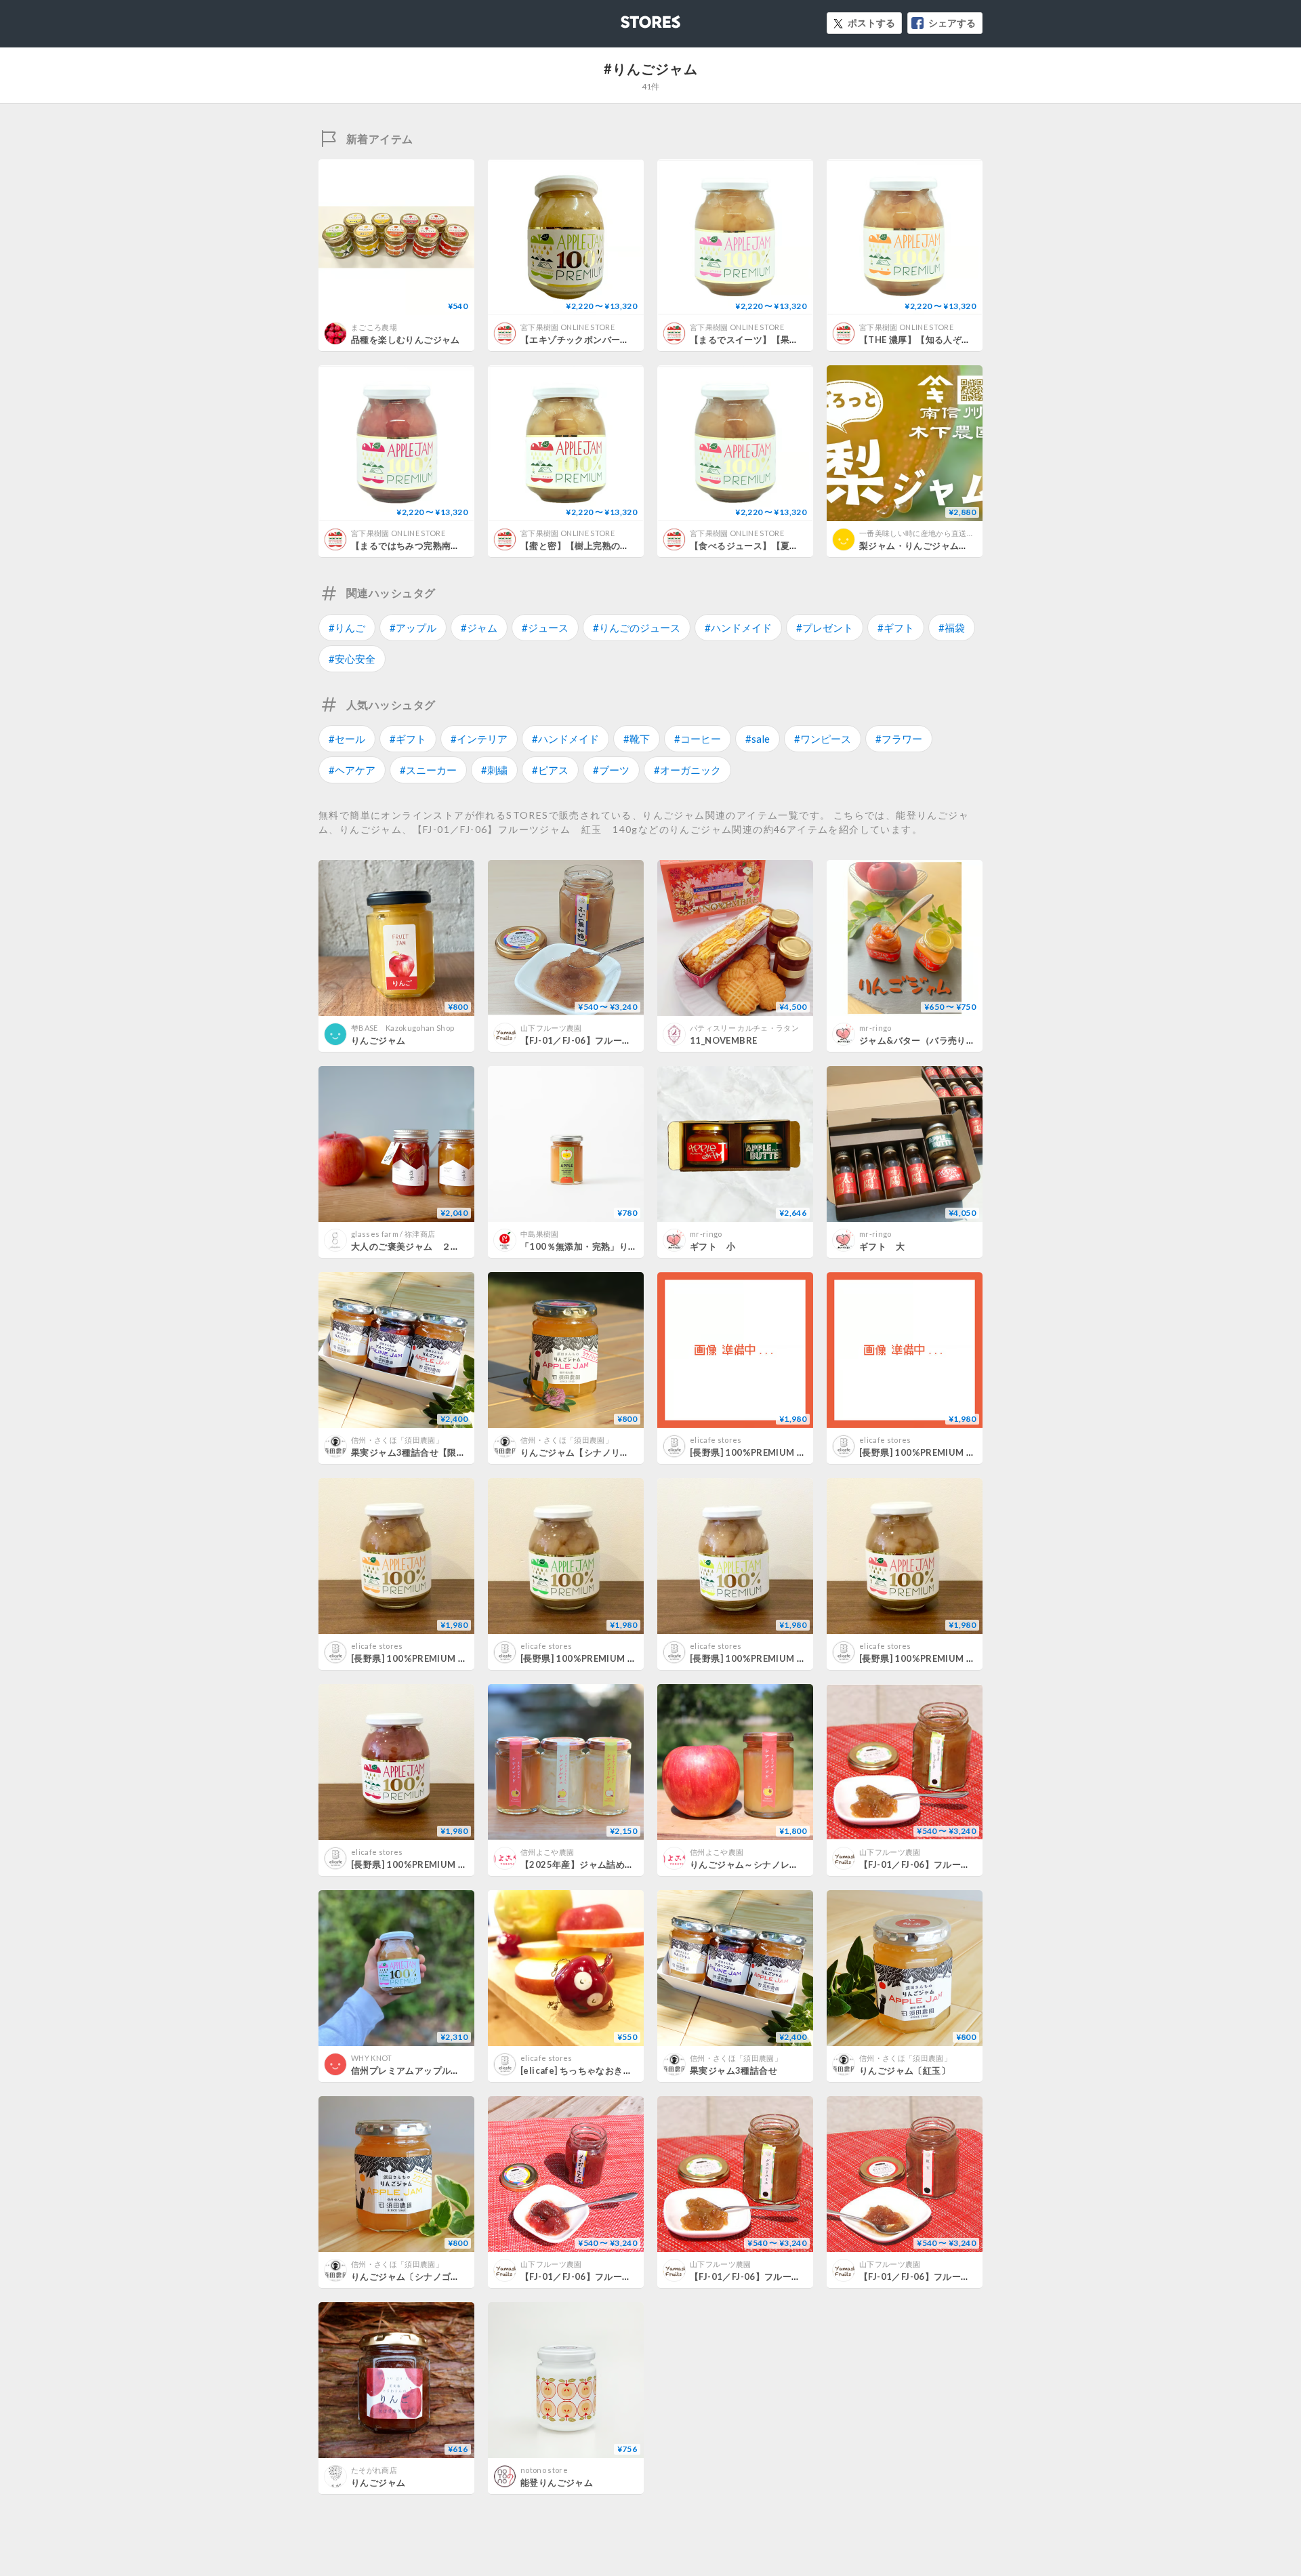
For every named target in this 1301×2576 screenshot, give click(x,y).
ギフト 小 (713, 1246)
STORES (628, 18)
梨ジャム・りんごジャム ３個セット (936, 546)
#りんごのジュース (637, 628)
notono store (544, 2470)
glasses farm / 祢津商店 (393, 1234)
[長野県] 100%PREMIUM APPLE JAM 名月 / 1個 (790, 1452)
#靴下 (637, 739)
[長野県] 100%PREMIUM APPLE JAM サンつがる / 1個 (973, 1658)
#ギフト (896, 628)
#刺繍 (494, 770)
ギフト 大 (882, 1246)
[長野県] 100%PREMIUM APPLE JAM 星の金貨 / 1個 (799, 1658)
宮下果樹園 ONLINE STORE (567, 327)
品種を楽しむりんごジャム (406, 340)
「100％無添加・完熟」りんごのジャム (601, 1246)
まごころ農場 (374, 327)
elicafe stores (716, 1440)
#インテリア (479, 739)
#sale (758, 739)
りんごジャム (378, 1040)
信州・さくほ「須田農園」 (397, 1440)
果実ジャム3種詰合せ (734, 2070)
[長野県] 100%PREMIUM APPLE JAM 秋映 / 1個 (451, 1658)
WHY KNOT (372, 2058)
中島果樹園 (540, 1234)
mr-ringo (875, 1028)
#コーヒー (698, 739)
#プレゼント (825, 628)
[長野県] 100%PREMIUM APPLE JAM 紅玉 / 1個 (451, 1864)
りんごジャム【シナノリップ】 (584, 1452)
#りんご (347, 628)
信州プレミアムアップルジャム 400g (427, 2070)
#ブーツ (611, 770)
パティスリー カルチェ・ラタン (744, 1028)
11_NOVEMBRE (723, 1040)
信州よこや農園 (547, 1852)
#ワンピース (823, 739)
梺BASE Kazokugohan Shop (402, 1028)
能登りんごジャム (557, 2482)
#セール (347, 739)
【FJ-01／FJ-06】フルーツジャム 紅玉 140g (958, 2276)
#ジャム (479, 628)
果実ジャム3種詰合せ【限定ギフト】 (427, 1452)
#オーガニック (687, 770)
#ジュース (545, 628)
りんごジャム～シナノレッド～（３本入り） (781, 1864)
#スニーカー (428, 770)
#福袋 (952, 628)
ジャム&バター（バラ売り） (917, 1040)
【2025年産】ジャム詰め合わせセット (600, 1864)
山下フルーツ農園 (551, 1028)
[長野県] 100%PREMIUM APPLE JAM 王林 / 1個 (620, 1658)
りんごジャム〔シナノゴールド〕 (419, 2276)
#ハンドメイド (738, 628)
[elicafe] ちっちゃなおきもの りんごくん (605, 2070)
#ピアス (550, 770)
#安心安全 (352, 659)
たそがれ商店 (374, 2470)
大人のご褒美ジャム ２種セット (419, 1246)
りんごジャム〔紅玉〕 (905, 2070)
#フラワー (899, 739)
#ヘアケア (352, 770)
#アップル (413, 628)
